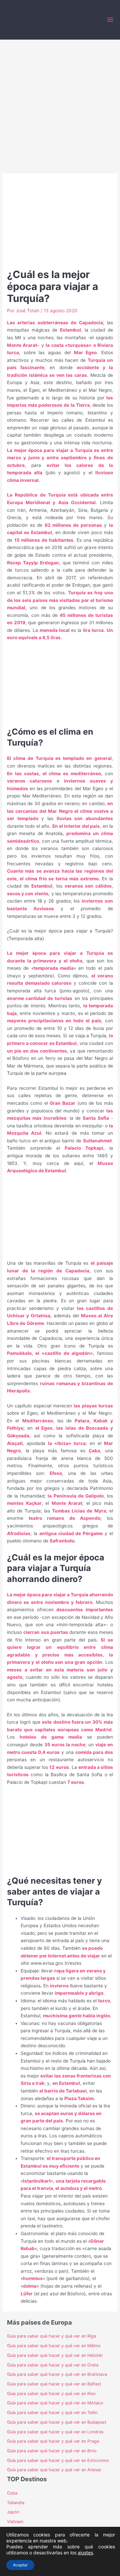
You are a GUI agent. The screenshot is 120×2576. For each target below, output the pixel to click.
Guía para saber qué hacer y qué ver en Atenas (54, 2470)
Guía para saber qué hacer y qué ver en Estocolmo (58, 2460)
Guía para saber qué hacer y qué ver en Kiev (51, 2394)
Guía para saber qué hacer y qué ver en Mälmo (54, 2346)
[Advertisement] (60, 103)
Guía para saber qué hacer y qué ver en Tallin (52, 2413)
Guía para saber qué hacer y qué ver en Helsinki (55, 2355)
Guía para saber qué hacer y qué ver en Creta (53, 2365)
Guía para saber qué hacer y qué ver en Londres (55, 2432)
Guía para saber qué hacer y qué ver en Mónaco (55, 2403)
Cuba (12, 2493)
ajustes (85, 2553)
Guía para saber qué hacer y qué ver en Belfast (54, 2384)
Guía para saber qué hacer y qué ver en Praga (53, 2441)
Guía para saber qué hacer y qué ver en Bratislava (57, 2374)
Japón (13, 2512)
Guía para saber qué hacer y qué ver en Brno (52, 2451)
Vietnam (15, 2522)
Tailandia (16, 2503)
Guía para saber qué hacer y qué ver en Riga (51, 2336)
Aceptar (20, 2565)
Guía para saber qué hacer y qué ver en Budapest (57, 2422)
